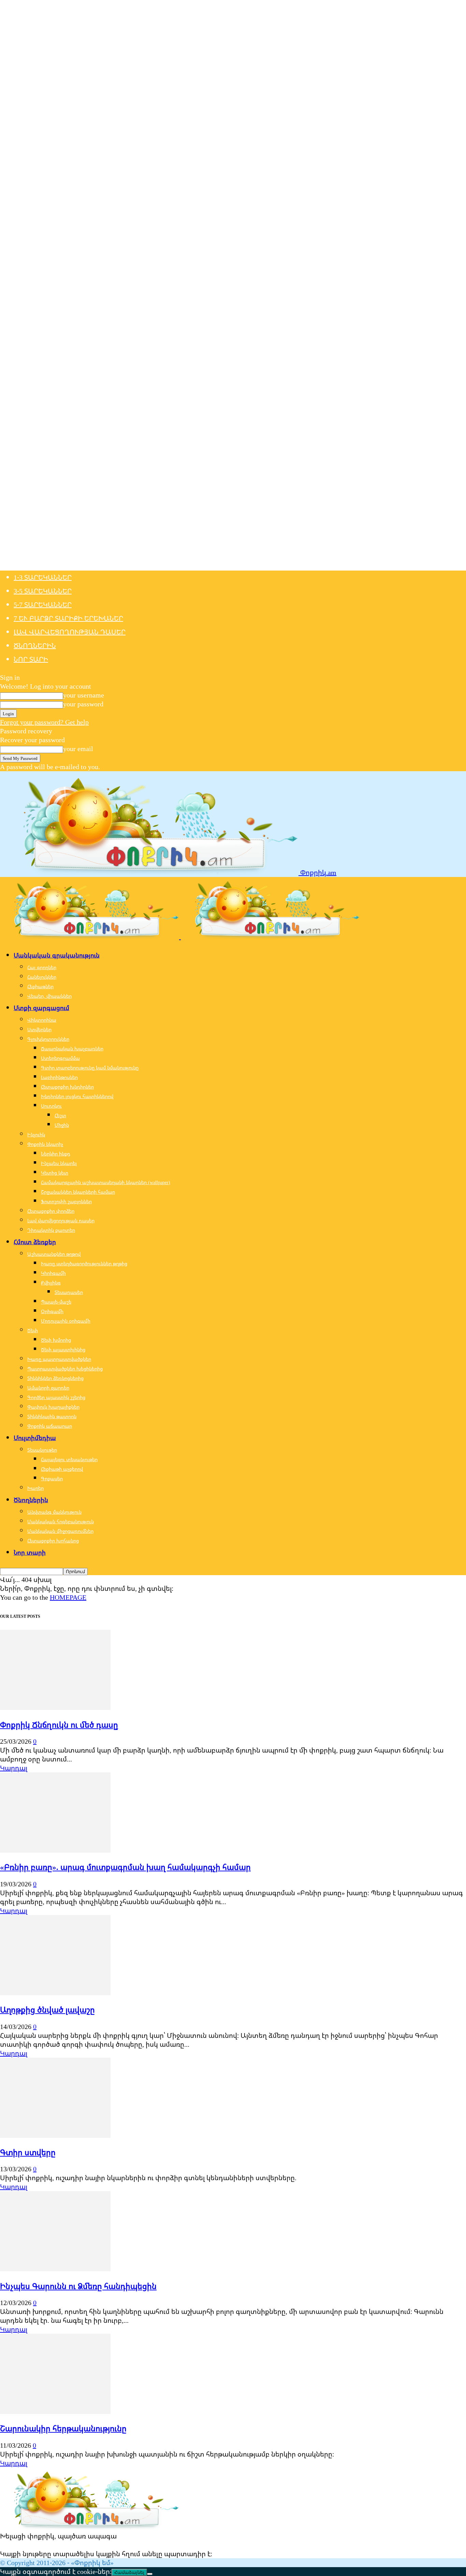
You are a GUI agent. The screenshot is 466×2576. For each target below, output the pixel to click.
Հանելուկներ (42, 977)
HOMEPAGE (68, 1597)
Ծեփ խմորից (56, 1340)
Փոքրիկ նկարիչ (45, 1144)
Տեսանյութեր (42, 1450)
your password (83, 704)
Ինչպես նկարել (59, 1163)
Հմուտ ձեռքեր (35, 1242)
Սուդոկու (51, 1106)
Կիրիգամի (53, 1273)
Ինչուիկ (36, 1134)
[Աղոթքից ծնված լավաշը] (55, 1993)
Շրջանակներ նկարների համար (78, 1192)
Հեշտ (60, 1115)
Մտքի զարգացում (41, 1008)
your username (84, 695)
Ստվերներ (39, 1029)
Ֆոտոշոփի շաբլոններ (66, 1201)
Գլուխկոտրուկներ (48, 1039)
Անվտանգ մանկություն (54, 1512)
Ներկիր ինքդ (56, 1154)
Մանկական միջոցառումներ (60, 1531)
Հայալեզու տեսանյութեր (69, 1459)
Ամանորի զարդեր (48, 1388)
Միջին (62, 1125)
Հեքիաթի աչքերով (62, 1469)
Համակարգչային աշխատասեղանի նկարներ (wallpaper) (106, 1182)
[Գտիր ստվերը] (55, 2135)
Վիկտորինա (42, 1020)
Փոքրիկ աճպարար (50, 1426)
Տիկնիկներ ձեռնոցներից (55, 1378)
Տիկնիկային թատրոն (52, 1416)
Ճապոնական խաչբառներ (72, 1048)
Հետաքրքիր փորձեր (51, 1211)
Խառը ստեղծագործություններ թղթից (84, 1263)
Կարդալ (14, 1768)
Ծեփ (33, 1330)
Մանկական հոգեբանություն (61, 1521)
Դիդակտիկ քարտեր (51, 1230)
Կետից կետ (55, 1173)
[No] (150, 2574)
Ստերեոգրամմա (60, 1058)
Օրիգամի (52, 1311)
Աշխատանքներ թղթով (54, 1254)
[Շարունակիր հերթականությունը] (55, 2411)
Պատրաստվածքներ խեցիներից (65, 1369)
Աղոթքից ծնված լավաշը (47, 2010)
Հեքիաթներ (40, 986)
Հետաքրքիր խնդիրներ (67, 1087)
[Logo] (90, 937)
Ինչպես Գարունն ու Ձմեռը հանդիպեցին (78, 2286)
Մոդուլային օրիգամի (66, 1321)
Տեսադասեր (69, 1292)
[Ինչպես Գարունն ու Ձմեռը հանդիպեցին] (55, 2269)
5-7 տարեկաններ (43, 605)
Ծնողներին (35, 645)
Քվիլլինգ (51, 1283)
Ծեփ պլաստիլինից (63, 1349)
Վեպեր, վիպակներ (49, 996)
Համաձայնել (129, 2572)
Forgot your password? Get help (44, 722)
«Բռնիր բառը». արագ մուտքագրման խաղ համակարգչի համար (125, 1867)
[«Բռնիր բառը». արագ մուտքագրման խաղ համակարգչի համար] (55, 1850)
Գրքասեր (52, 1478)
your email (78, 749)
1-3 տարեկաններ (43, 577)
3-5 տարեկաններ (43, 591)
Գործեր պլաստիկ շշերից (56, 1397)
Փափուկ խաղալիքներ (53, 1407)
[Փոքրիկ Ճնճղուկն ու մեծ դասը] (55, 1707)
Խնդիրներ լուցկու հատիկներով (77, 1096)
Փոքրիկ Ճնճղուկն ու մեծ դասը (59, 1725)
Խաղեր (35, 1488)
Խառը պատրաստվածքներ (59, 1359)
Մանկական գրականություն (57, 955)
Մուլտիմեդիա (35, 1438)
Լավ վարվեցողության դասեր (70, 632)
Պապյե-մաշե (56, 1302)
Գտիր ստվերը (28, 2152)
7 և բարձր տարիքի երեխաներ (68, 618)
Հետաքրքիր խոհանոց (53, 1541)
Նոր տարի (31, 659)
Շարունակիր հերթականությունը (63, 2428)
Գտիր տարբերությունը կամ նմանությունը (90, 1068)
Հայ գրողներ (42, 967)
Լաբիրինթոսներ (59, 1077)
